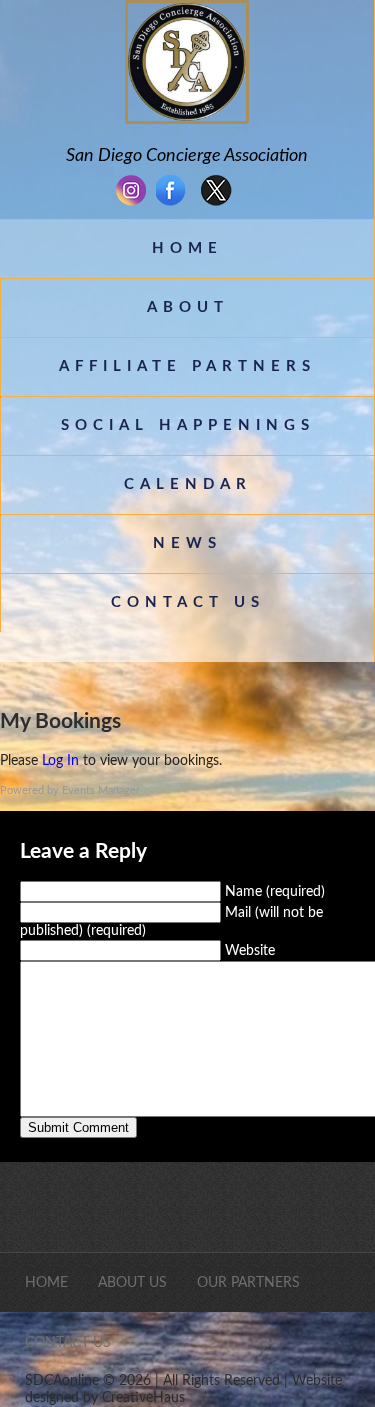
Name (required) (275, 892)
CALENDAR (188, 484)
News (187, 543)
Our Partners (248, 1283)
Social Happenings (188, 425)
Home (187, 248)
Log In (60, 761)
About (188, 307)
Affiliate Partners (187, 366)
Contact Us (188, 602)
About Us (132, 1283)
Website (250, 951)
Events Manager (101, 790)
